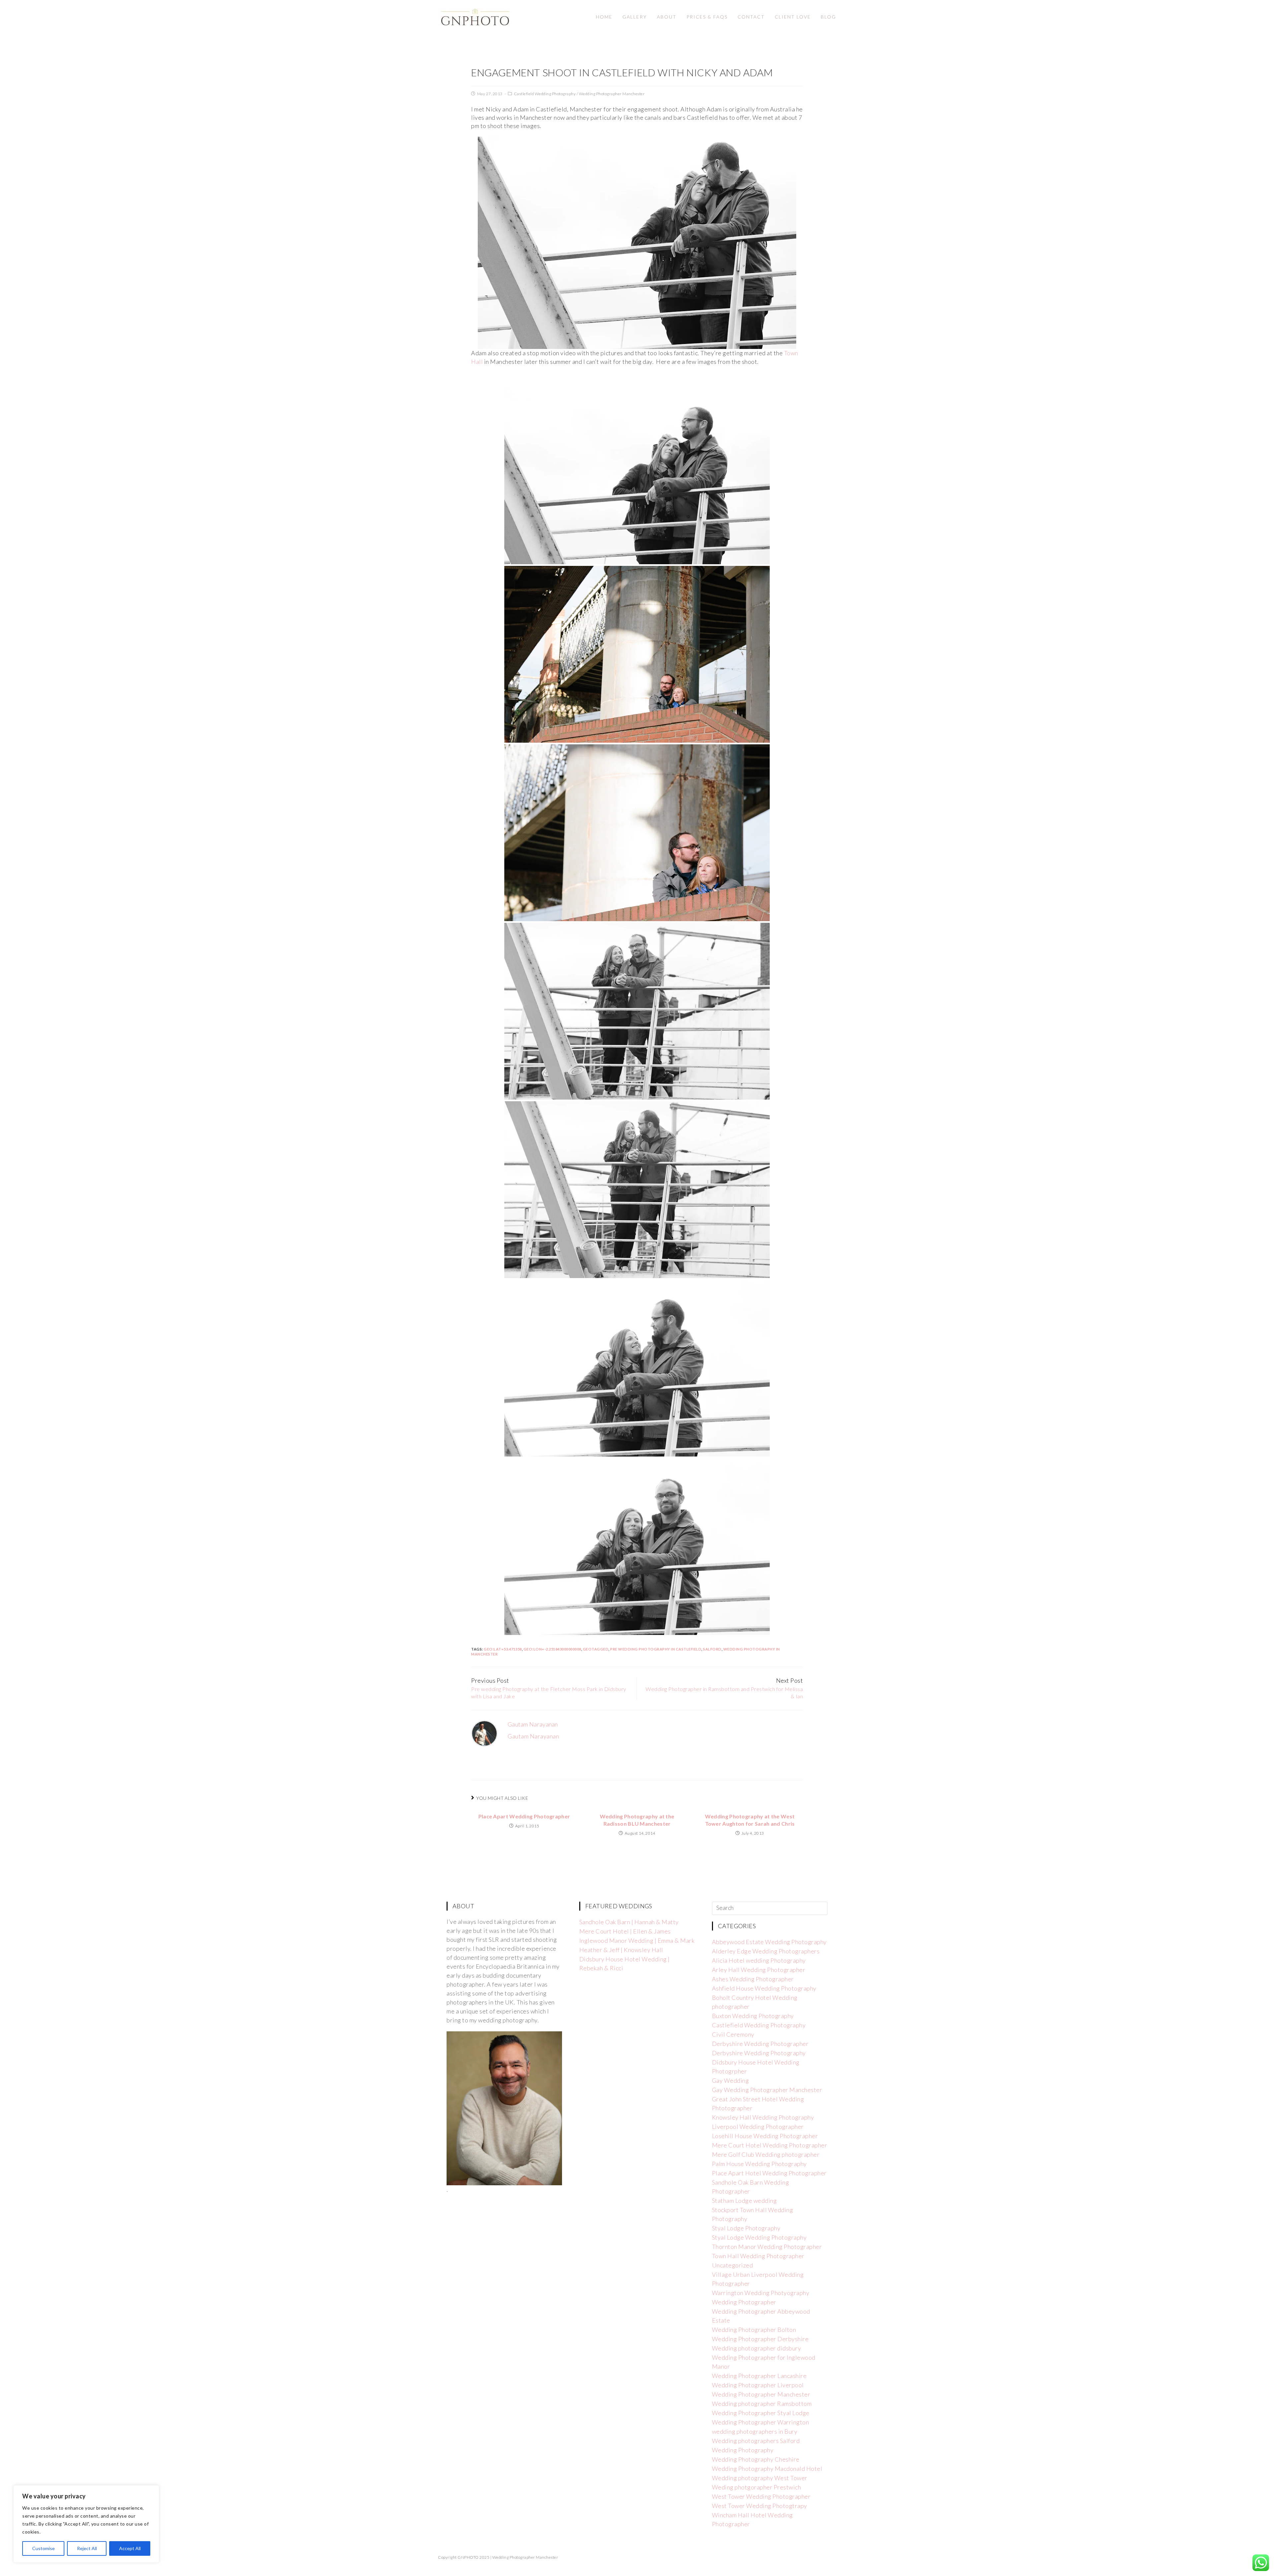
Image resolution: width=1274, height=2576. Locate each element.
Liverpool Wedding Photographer (758, 2127)
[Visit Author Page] (484, 1733)
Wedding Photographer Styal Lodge (761, 2413)
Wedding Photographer (744, 2302)
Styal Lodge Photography (746, 2228)
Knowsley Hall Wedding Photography (763, 2117)
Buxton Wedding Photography (753, 2016)
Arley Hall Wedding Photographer (759, 1970)
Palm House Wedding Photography (759, 2164)
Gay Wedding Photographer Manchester (767, 2090)
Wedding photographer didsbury (757, 2348)
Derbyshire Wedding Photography (759, 2053)
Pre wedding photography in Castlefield (656, 1649)
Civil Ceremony (733, 2034)
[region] (86, 2524)
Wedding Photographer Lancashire (759, 2376)
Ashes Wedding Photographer (753, 1979)
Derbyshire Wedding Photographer (760, 2044)
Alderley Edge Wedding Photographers (766, 1951)
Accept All (130, 2548)
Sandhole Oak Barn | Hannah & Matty (629, 1922)
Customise (43, 2548)
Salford (712, 1649)
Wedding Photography (743, 2450)
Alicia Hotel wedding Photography (759, 1960)
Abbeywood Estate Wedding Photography (769, 1942)
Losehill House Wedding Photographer (765, 2136)
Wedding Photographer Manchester (612, 94)
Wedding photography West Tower (760, 2478)
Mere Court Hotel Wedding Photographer (770, 2145)
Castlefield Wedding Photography (545, 94)
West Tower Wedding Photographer (761, 2496)
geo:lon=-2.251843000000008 (552, 1649)
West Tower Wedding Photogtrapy (760, 2506)
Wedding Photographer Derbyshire (760, 2339)
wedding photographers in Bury (755, 2431)
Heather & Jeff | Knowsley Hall (621, 1950)
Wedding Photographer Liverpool (758, 2385)
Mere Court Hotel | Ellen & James (625, 1931)
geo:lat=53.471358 (503, 1649)
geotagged (596, 1649)
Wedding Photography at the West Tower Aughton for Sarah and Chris (750, 1820)
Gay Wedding (731, 2080)
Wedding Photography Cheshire (756, 2459)
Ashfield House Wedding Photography (764, 1988)
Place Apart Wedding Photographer (524, 1816)
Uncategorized (733, 2265)
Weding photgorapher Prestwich (757, 2487)
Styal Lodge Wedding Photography (759, 2237)
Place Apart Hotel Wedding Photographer (769, 2173)
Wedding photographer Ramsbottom (762, 2404)
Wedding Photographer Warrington (761, 2422)
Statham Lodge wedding (744, 2201)
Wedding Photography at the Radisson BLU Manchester (637, 1820)
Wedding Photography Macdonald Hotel (767, 2469)
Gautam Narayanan (533, 1724)
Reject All (87, 2548)
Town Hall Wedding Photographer (758, 2256)
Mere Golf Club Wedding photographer (766, 2154)
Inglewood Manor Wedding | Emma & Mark (637, 1940)
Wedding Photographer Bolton (754, 2330)
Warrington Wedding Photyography (761, 2293)
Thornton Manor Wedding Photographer (767, 2247)
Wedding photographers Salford (756, 2441)
